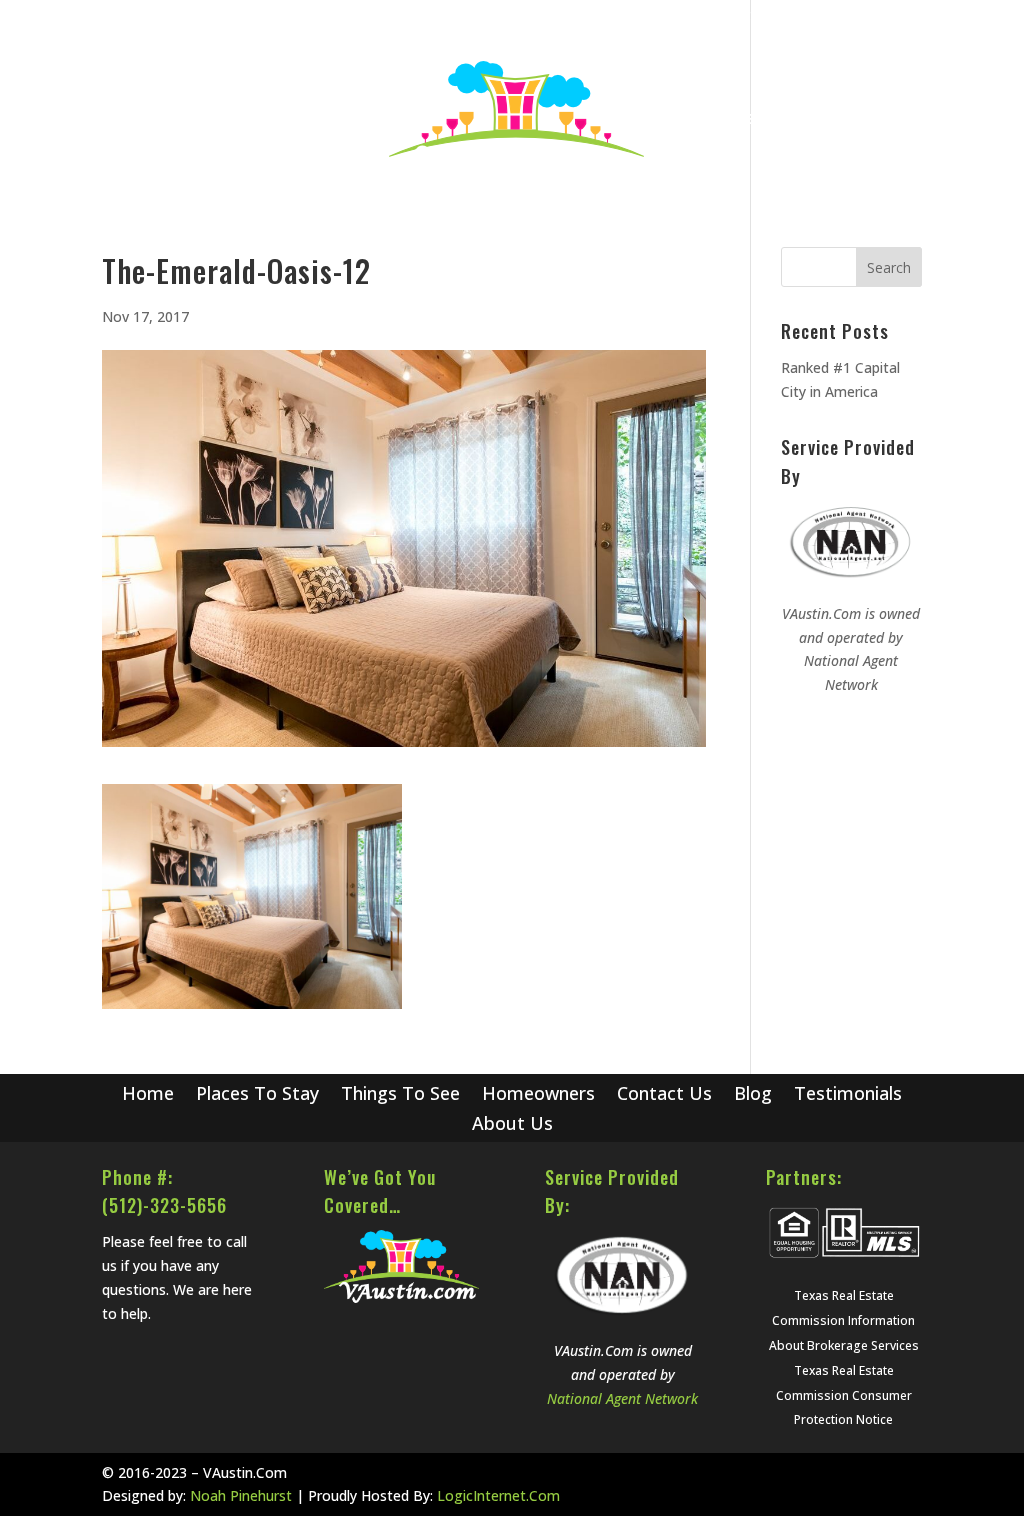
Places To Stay (257, 1095)
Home (684, 16)
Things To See (400, 1095)
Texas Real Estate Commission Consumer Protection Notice (844, 1395)
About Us (892, 16)
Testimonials (848, 1095)
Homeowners (538, 1095)
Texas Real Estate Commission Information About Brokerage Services (844, 1320)
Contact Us (807, 16)
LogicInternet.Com (498, 1495)
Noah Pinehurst (241, 1495)
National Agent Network (622, 1398)
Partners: (804, 1177)
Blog (737, 16)
